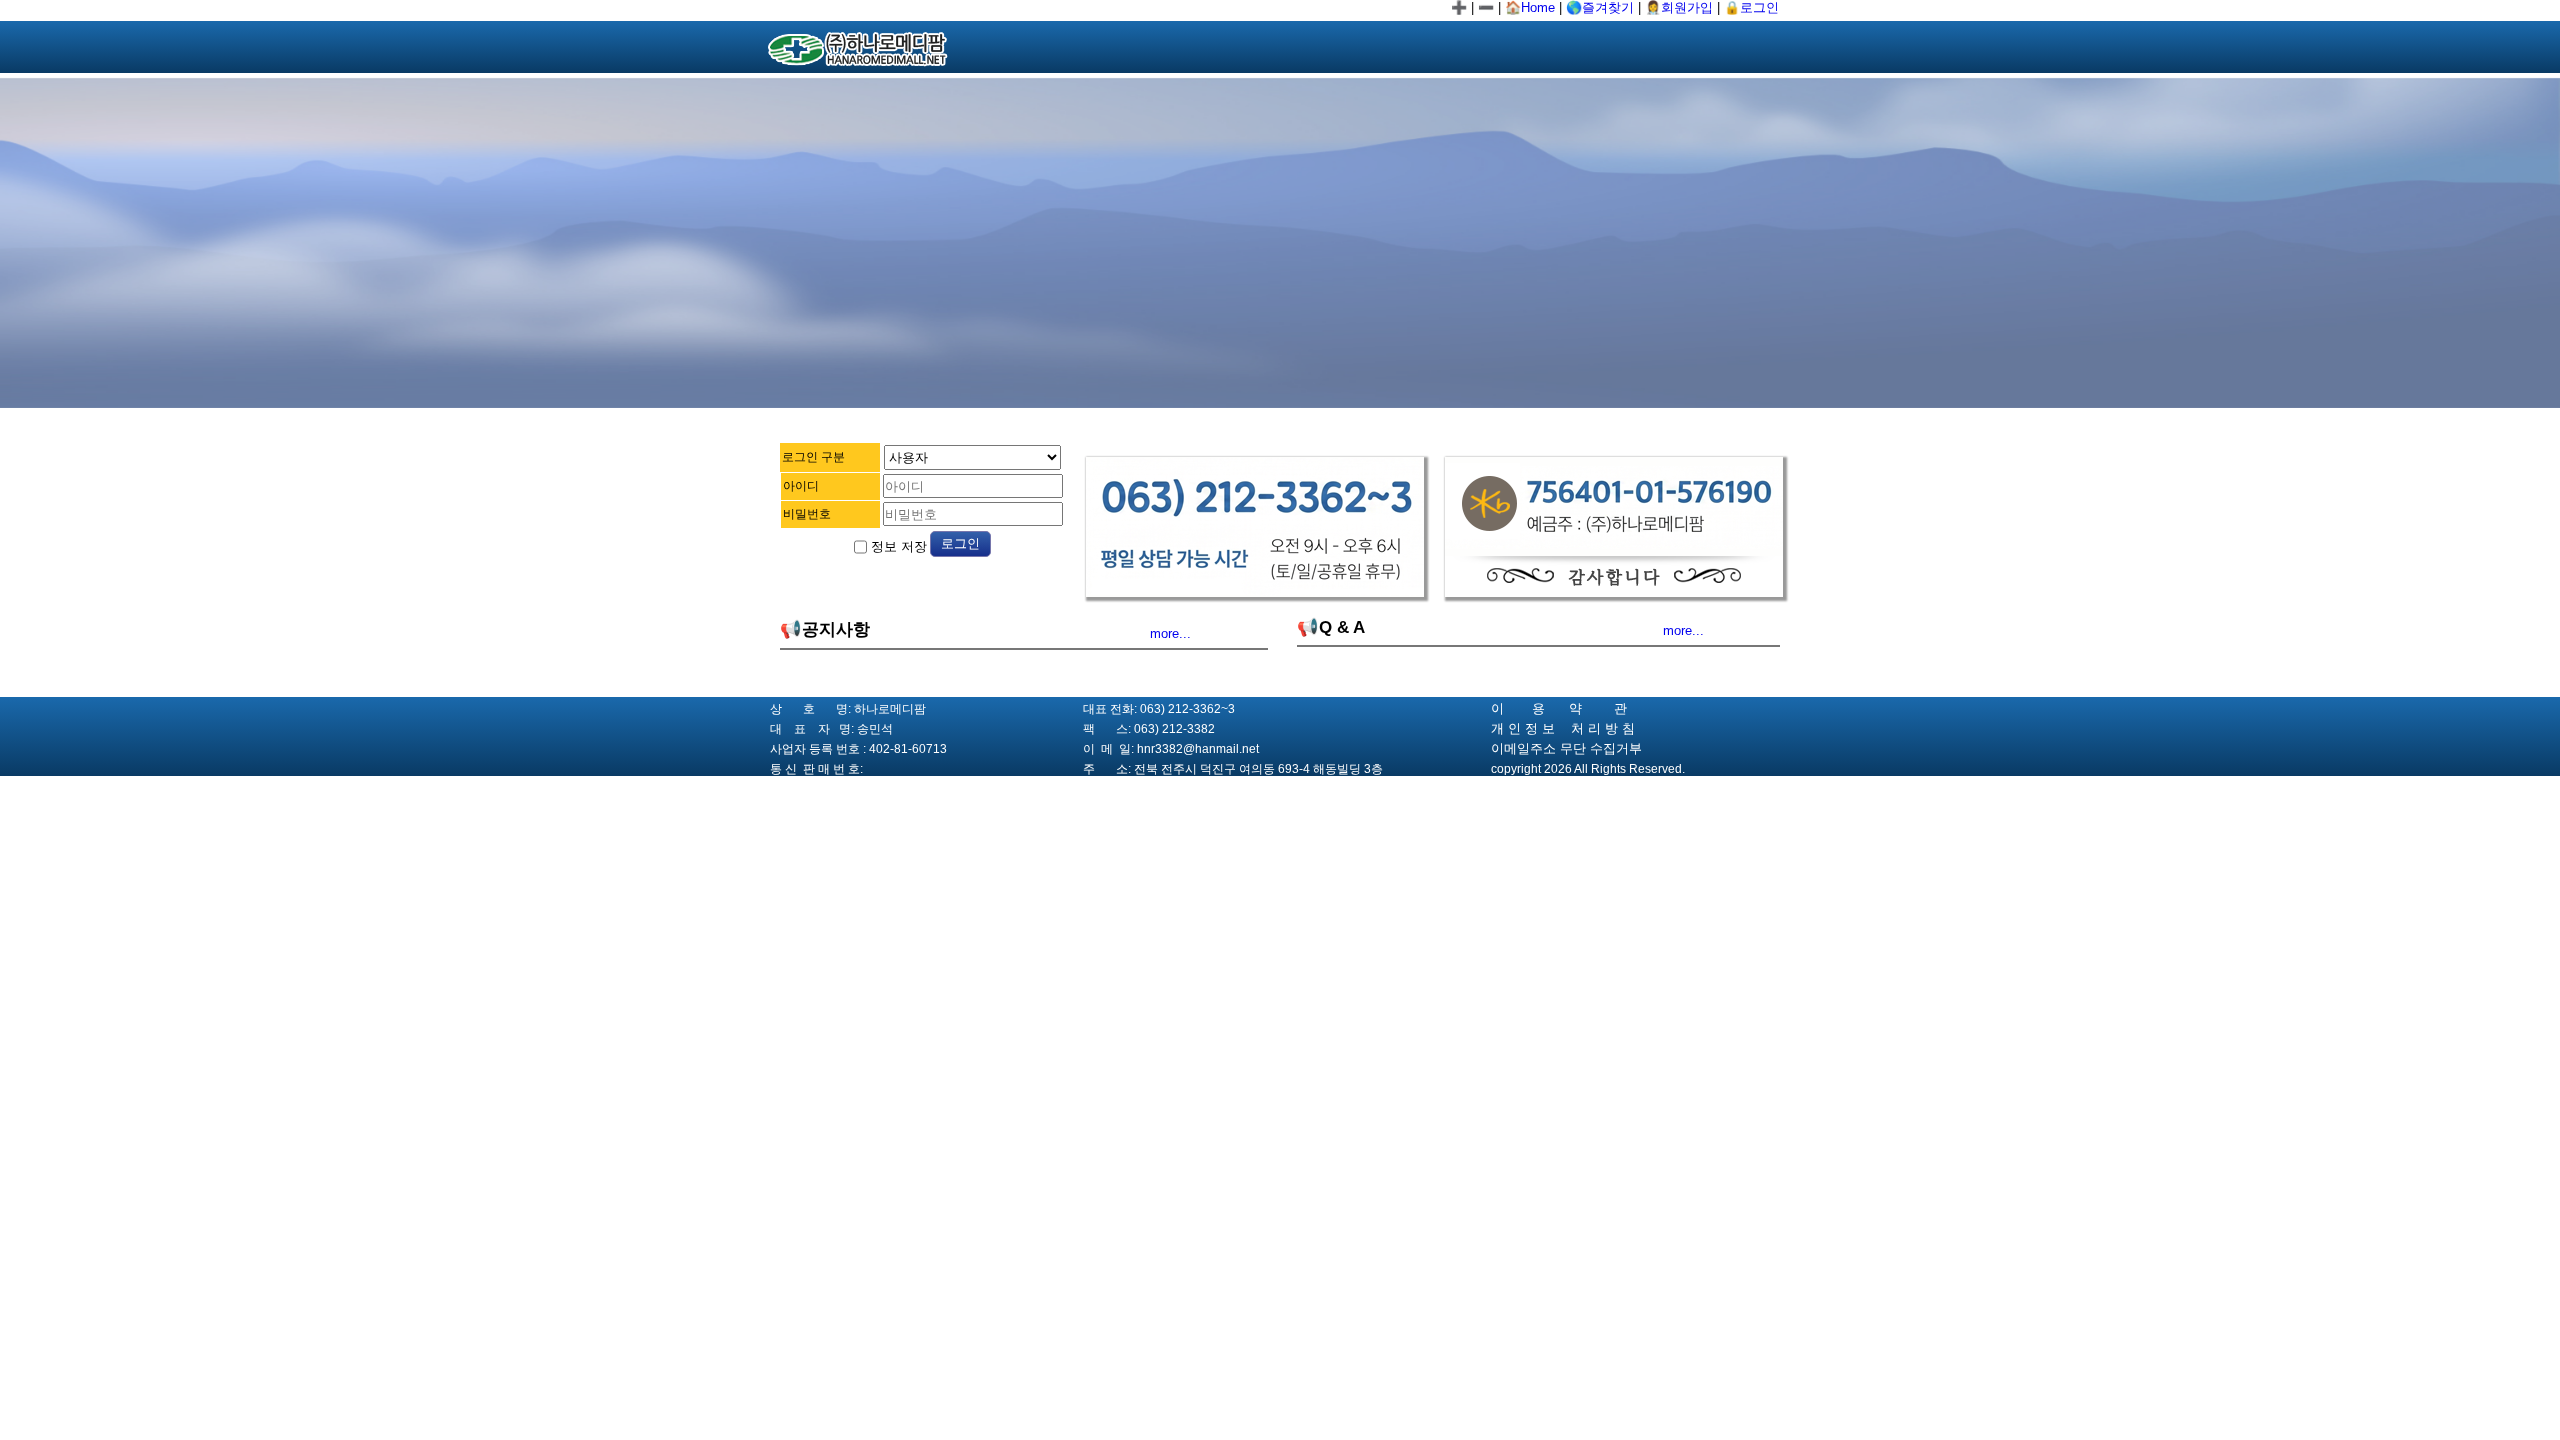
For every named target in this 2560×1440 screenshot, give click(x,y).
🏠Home (1530, 7)
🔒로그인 (1751, 7)
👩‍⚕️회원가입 (1679, 7)
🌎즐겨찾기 (1600, 7)
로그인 (960, 543)
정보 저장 (897, 546)
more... (1170, 633)
